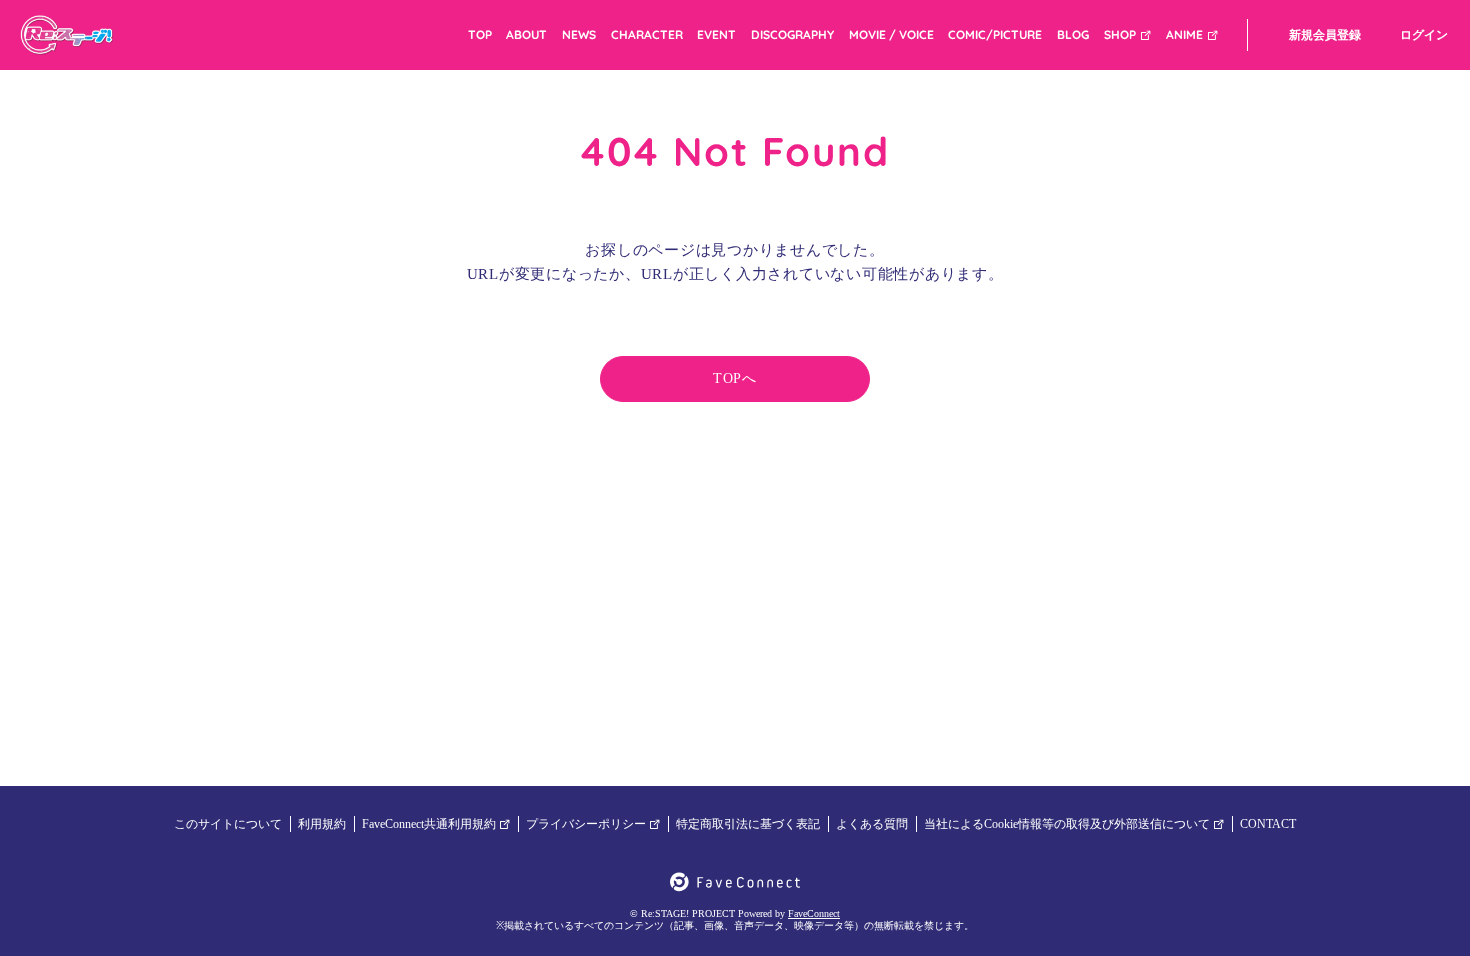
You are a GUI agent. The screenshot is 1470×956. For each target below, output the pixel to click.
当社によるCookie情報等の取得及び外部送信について (1067, 824)
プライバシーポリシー (586, 824)
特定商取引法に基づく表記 (748, 824)
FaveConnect (814, 913)
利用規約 (322, 824)
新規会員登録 (1325, 34)
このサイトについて (228, 824)
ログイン (1424, 34)
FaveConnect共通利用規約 (429, 824)
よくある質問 (872, 824)
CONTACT (1268, 824)
